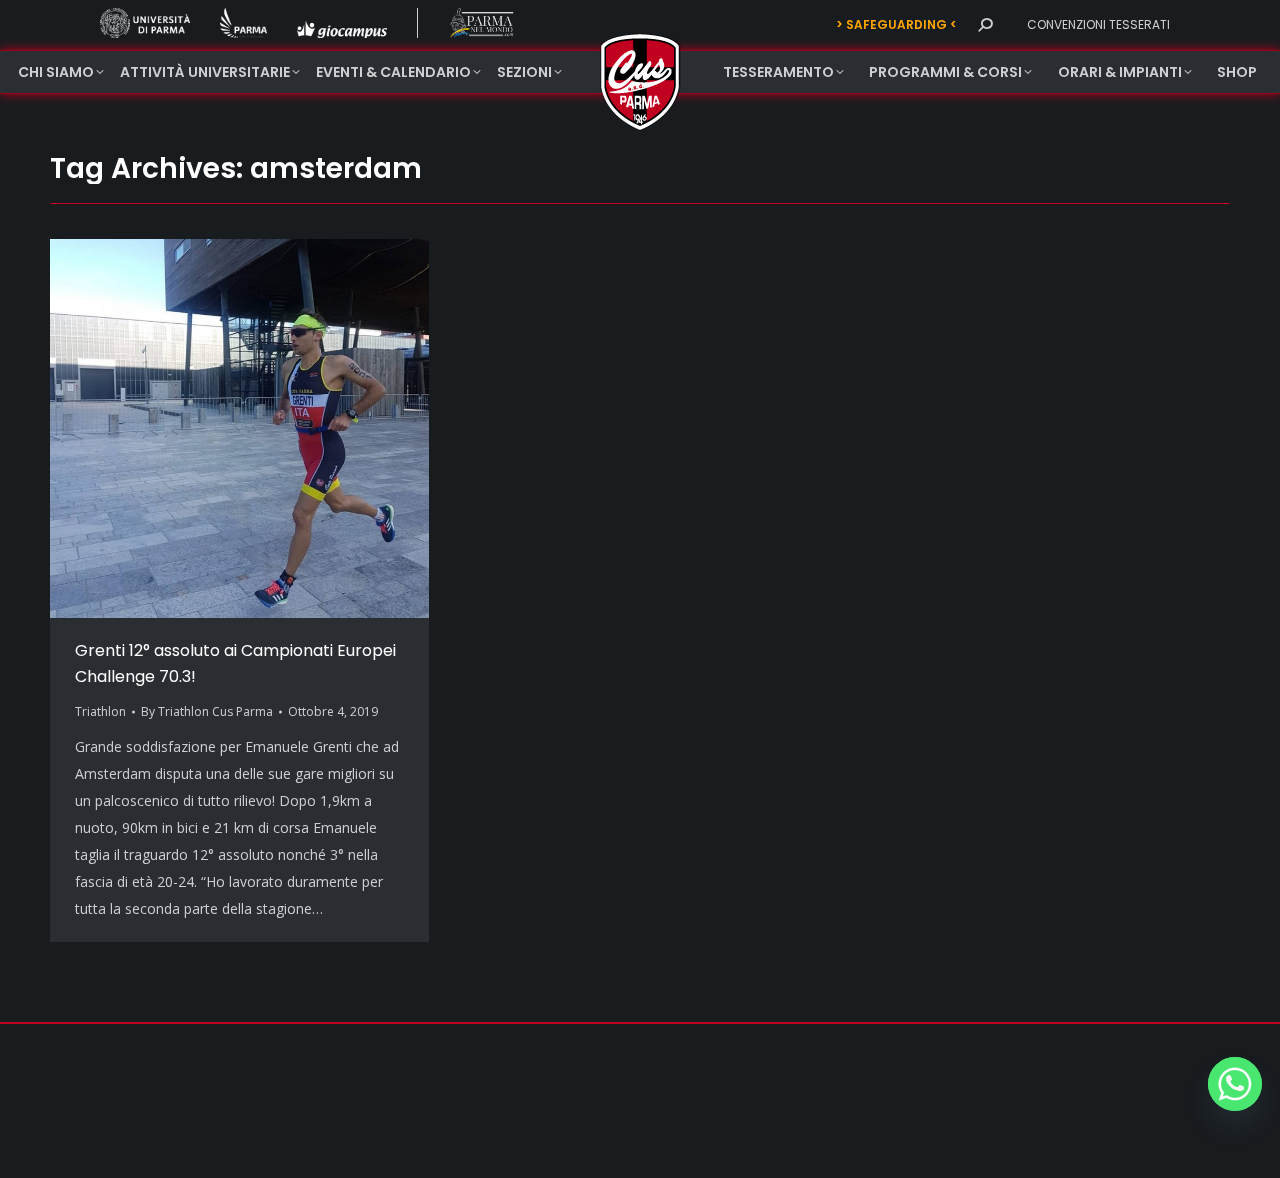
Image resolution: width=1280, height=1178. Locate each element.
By (207, 711)
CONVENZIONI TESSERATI (1098, 24)
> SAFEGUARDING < (896, 24)
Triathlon (100, 711)
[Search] (985, 25)
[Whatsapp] (1235, 1084)
